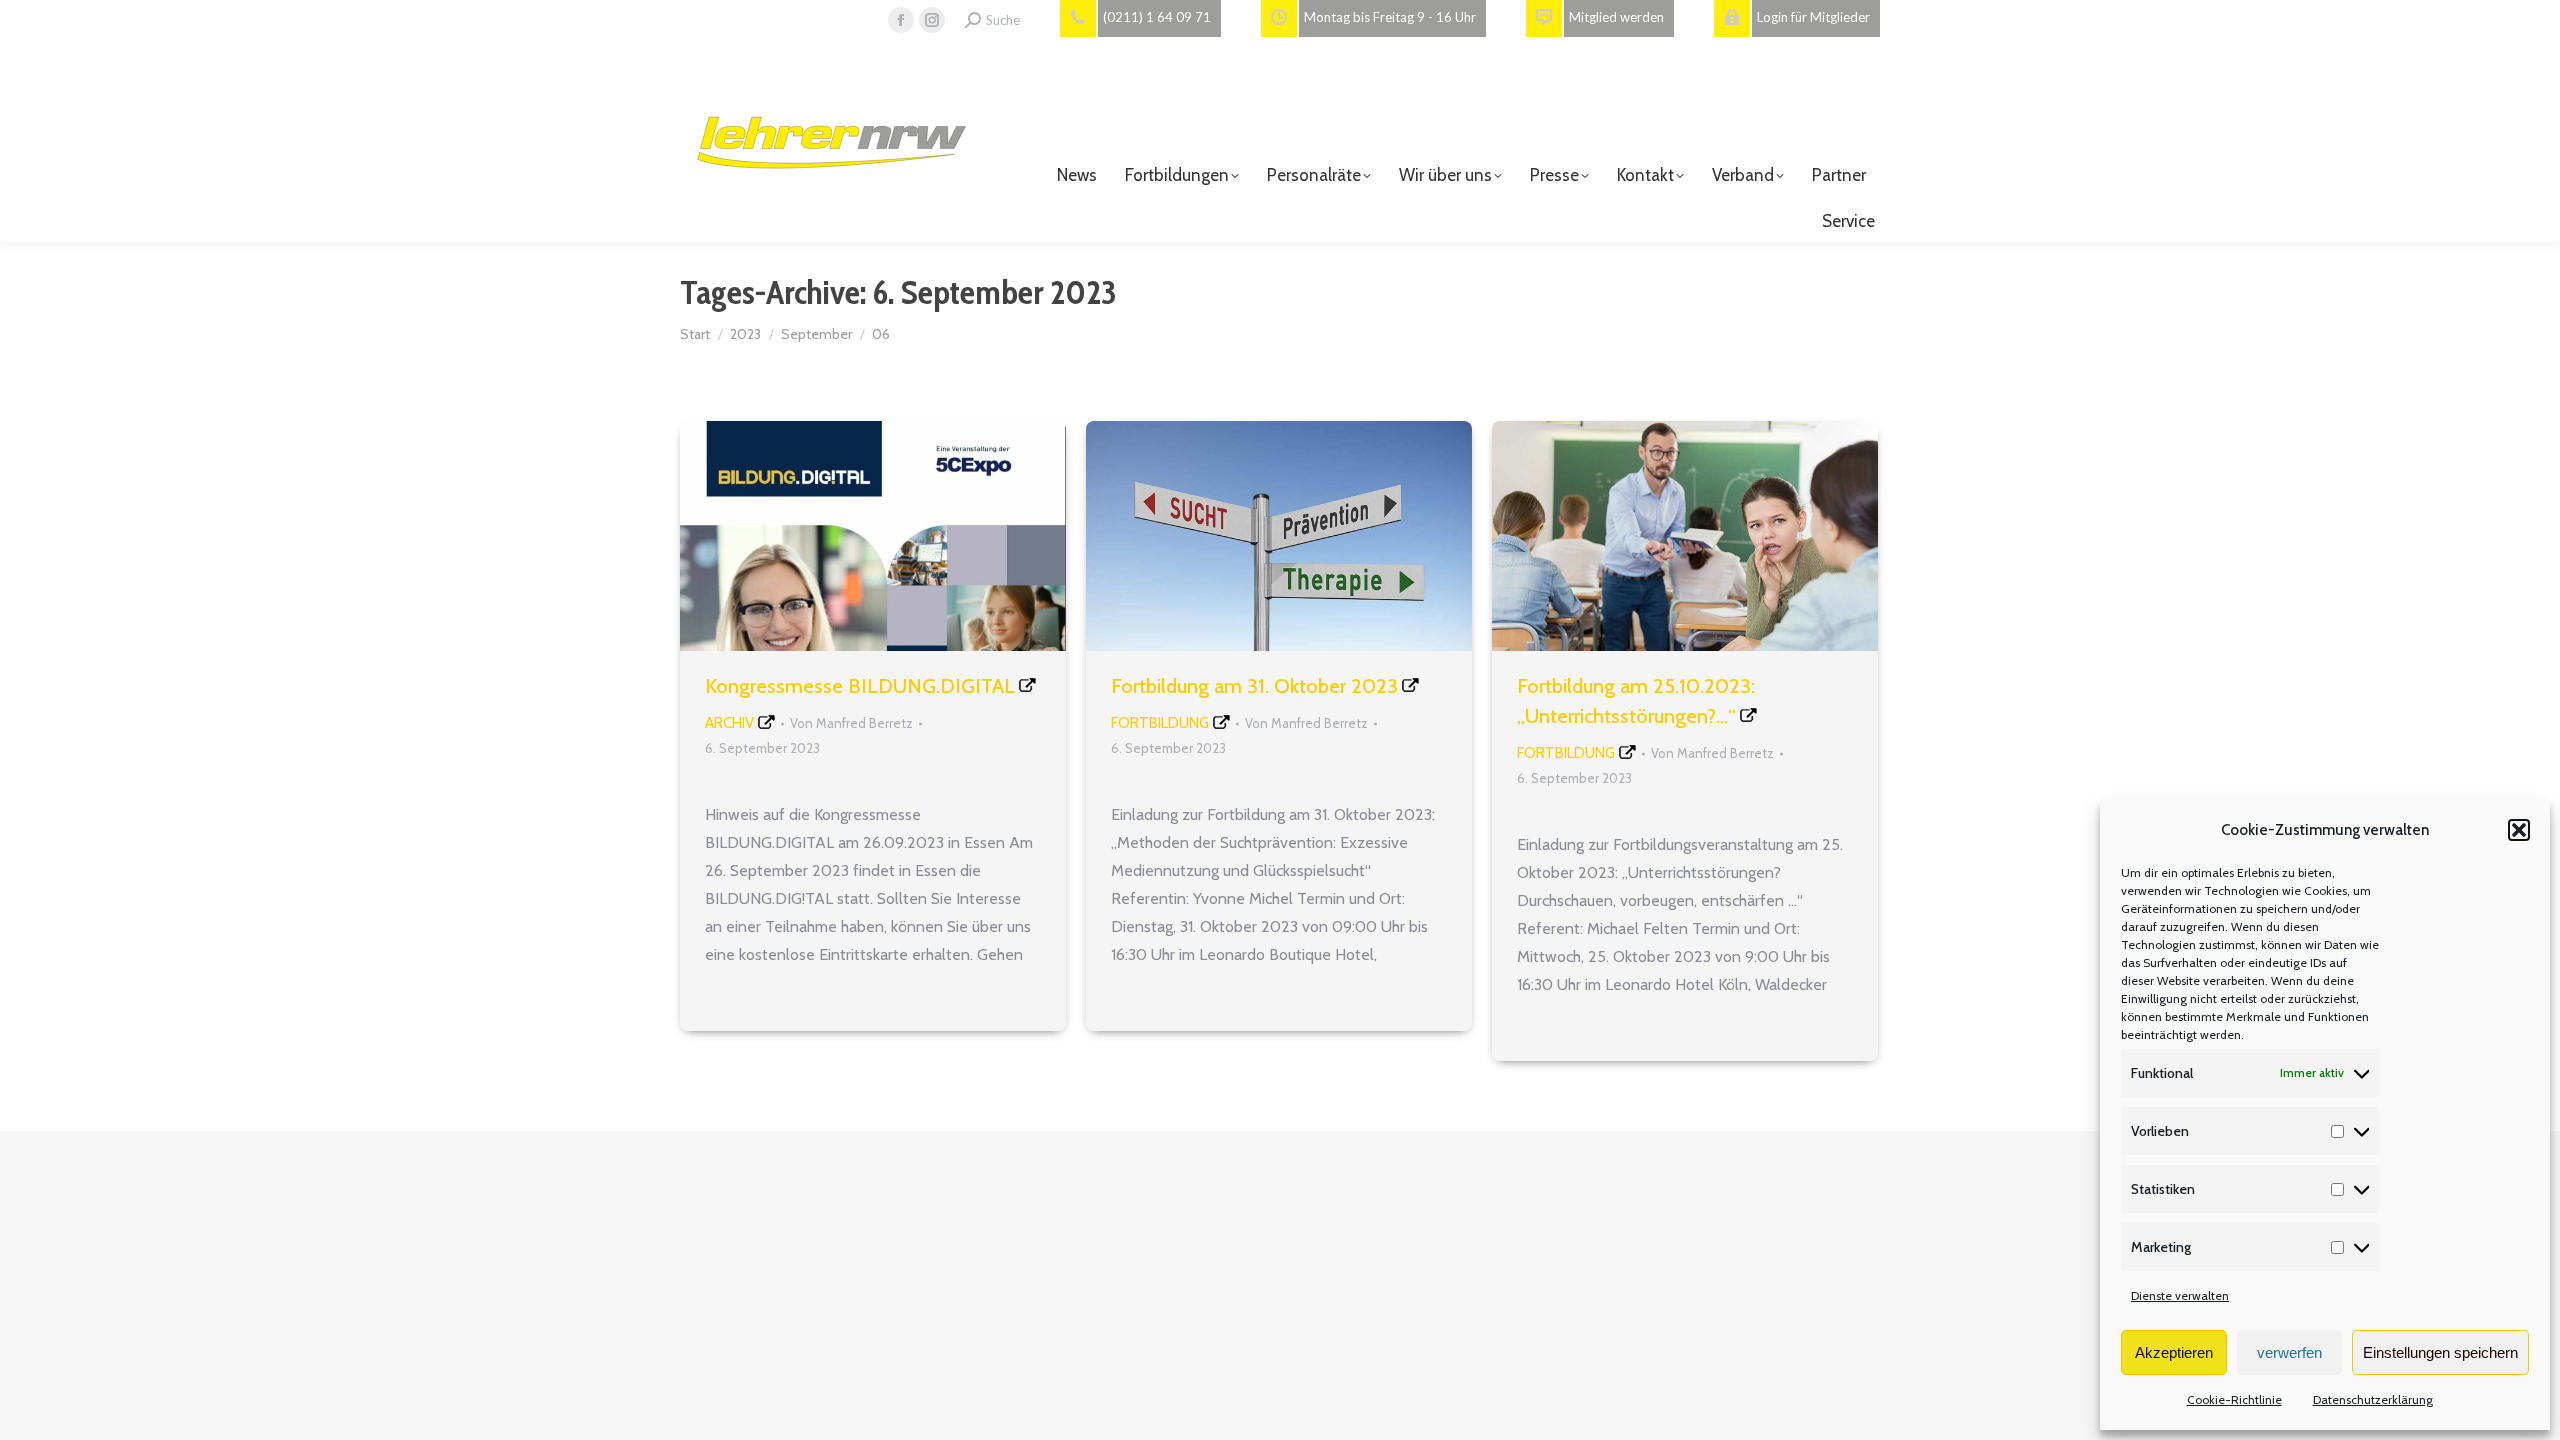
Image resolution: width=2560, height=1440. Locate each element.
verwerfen (2289, 1352)
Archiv (729, 723)
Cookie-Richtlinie (2234, 1399)
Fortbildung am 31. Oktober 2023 (1254, 686)
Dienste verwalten (2180, 1295)
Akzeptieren (2174, 1352)
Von (851, 723)
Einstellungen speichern (2440, 1352)
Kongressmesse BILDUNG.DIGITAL (860, 686)
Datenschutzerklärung (2373, 1399)
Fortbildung (1160, 723)
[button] (2519, 830)
